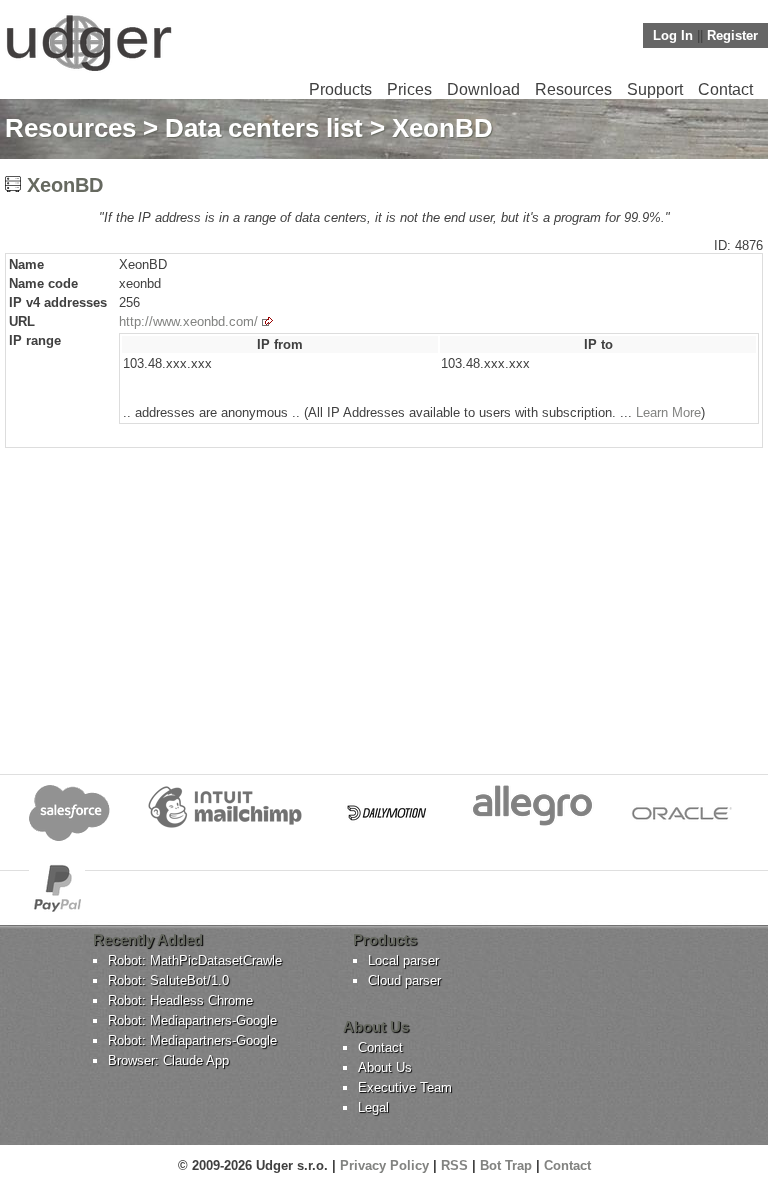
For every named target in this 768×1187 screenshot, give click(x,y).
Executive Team (405, 1087)
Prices (409, 89)
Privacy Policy (384, 1165)
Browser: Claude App (168, 1060)
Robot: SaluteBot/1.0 (168, 980)
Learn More (668, 412)
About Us (385, 1067)
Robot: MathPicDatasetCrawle (195, 960)
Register (732, 35)
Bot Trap (506, 1165)
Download (483, 89)
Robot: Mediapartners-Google (192, 1020)
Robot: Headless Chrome (180, 1000)
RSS (454, 1165)
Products (340, 89)
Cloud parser (404, 980)
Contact (725, 89)
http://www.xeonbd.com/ (188, 321)
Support (655, 89)
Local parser (403, 960)
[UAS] (88, 70)
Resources (573, 89)
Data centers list (264, 128)
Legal (373, 1107)
